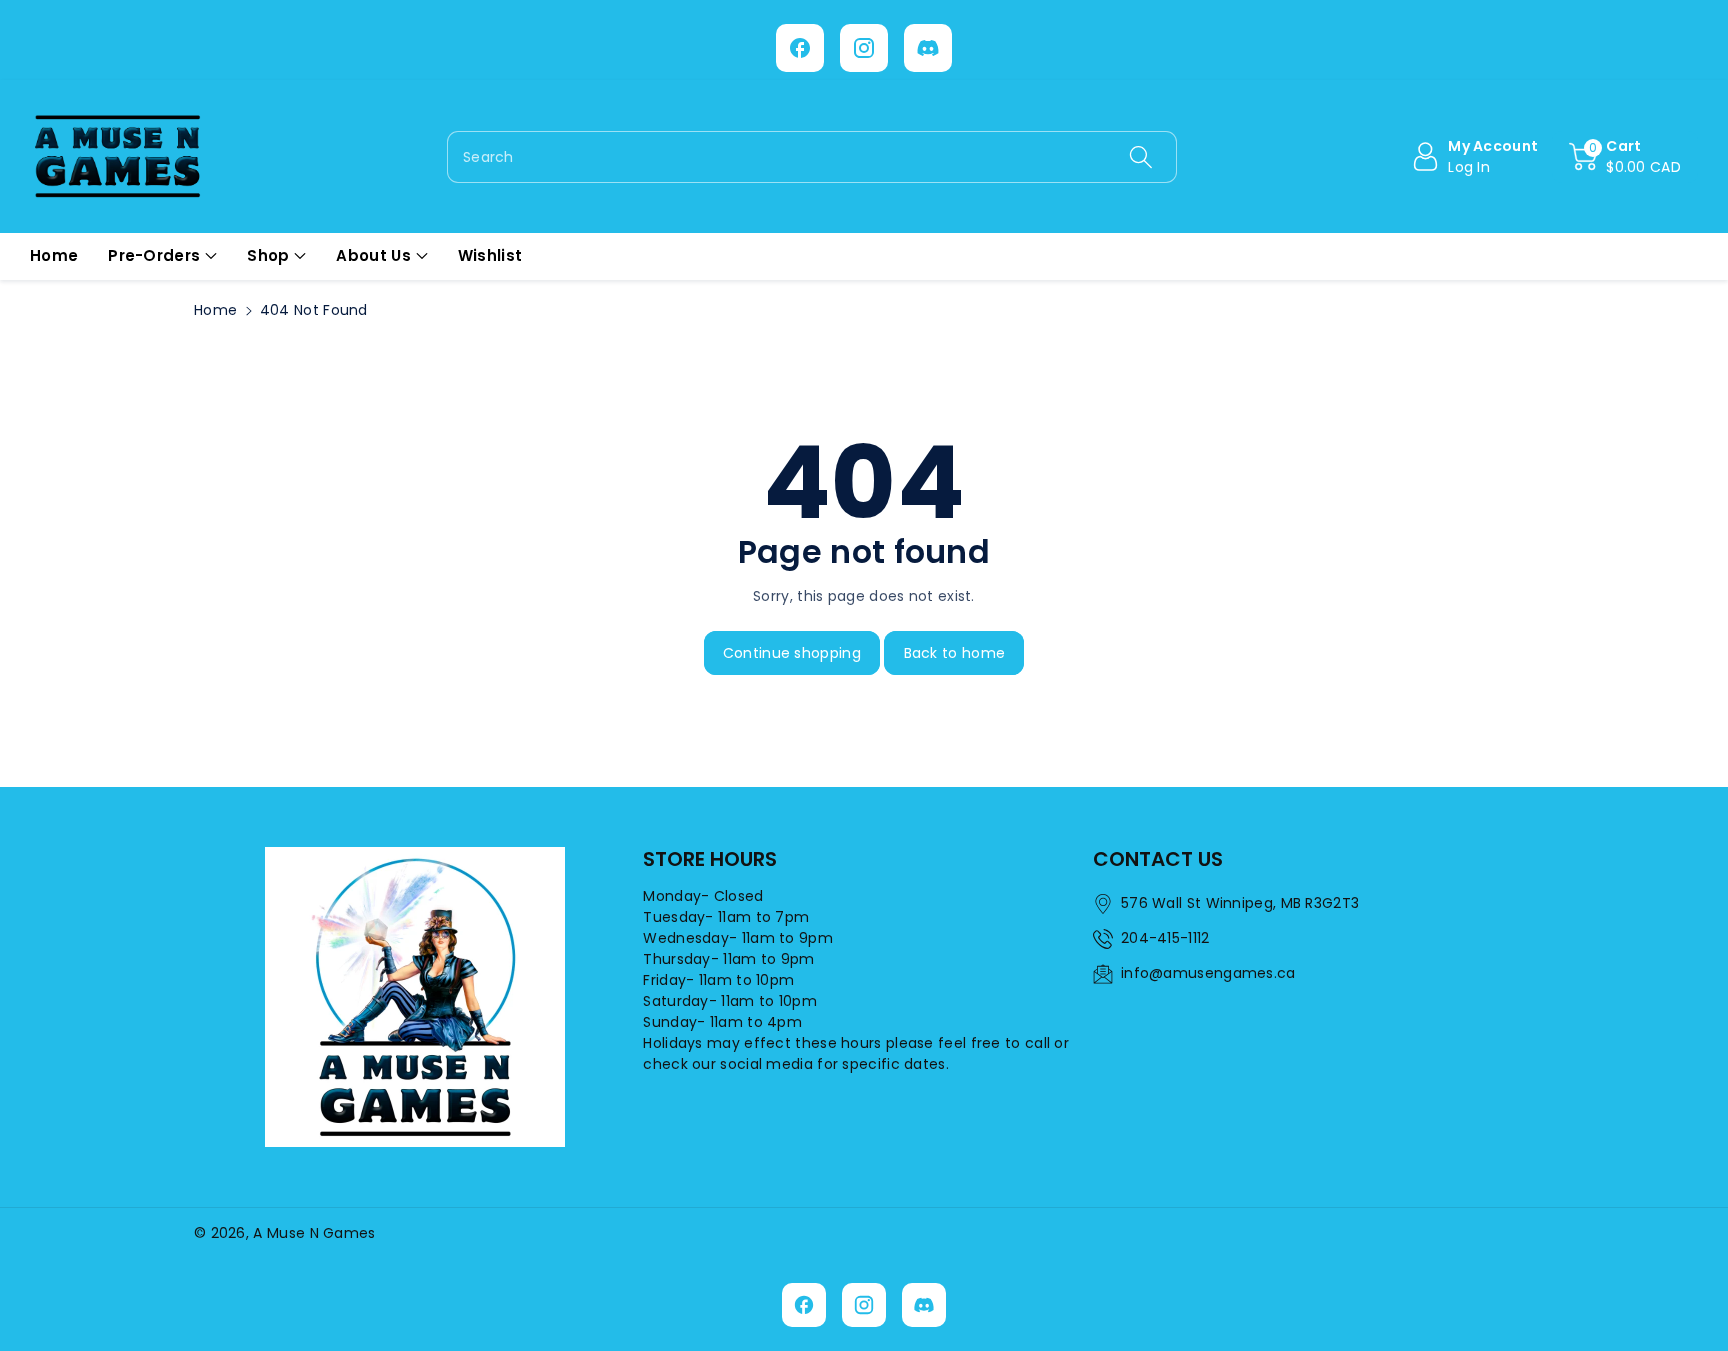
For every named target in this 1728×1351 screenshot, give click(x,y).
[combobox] (812, 157)
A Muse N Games (314, 1233)
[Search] (1140, 157)
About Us (373, 255)
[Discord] (928, 48)
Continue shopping (792, 653)
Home (215, 310)
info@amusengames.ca (1208, 973)
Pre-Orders (154, 255)
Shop (268, 255)
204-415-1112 (1165, 938)
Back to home (955, 653)
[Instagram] (864, 48)
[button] (1625, 157)
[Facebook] (800, 48)
